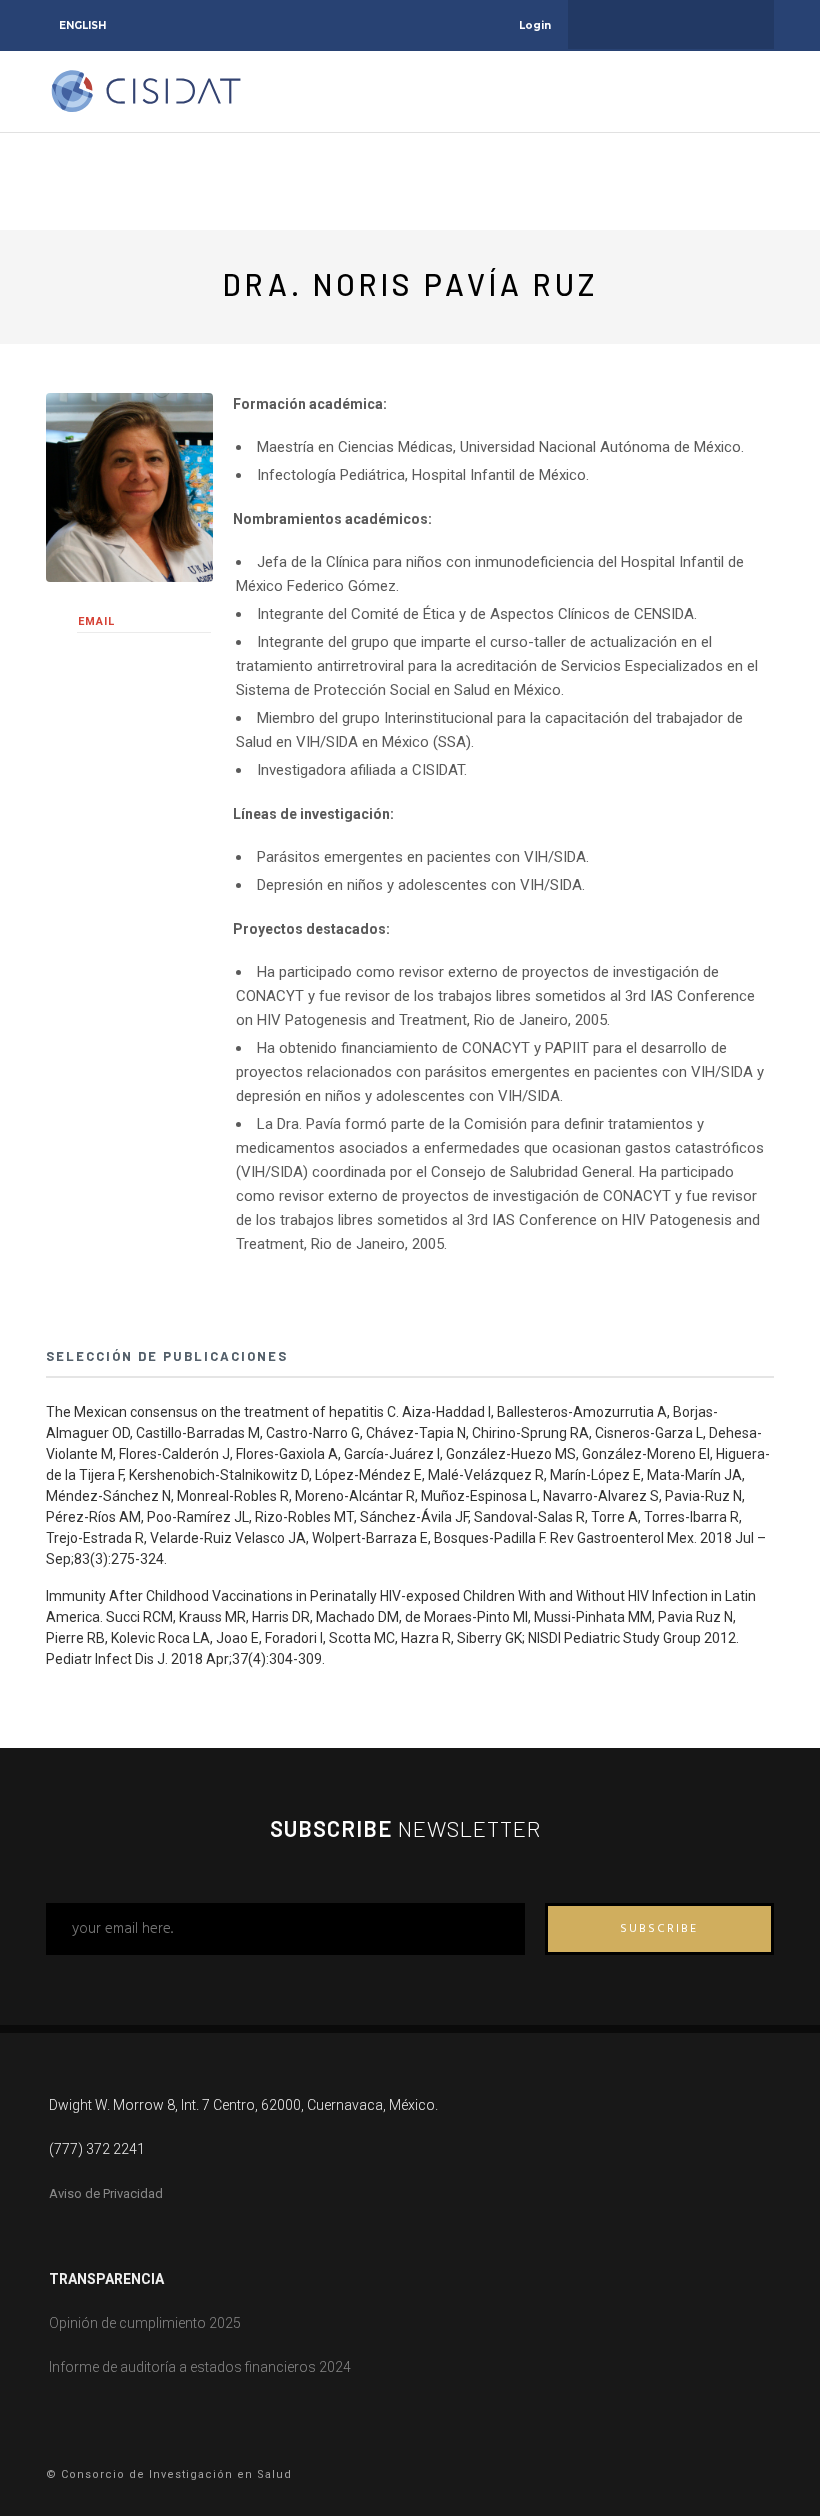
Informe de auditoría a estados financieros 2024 (200, 2367)
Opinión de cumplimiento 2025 (145, 2323)
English (82, 25)
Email (96, 621)
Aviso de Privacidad (106, 2193)
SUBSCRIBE (659, 1929)
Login (535, 25)
